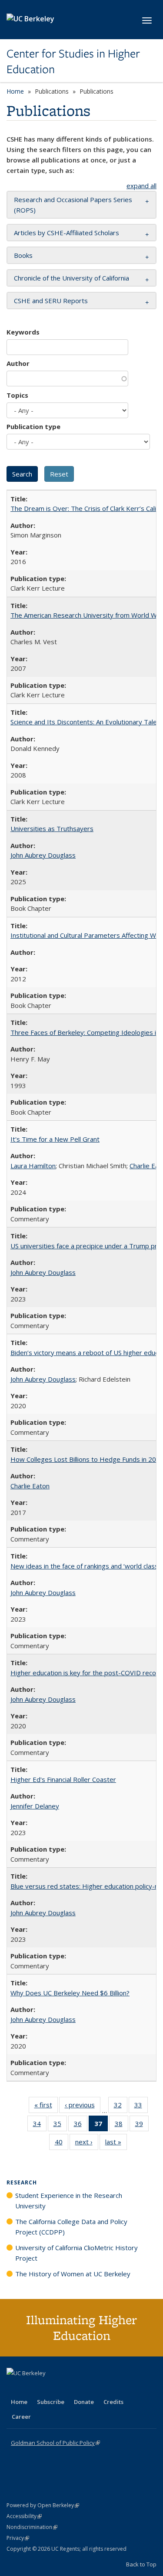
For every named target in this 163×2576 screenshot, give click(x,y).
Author (18, 363)
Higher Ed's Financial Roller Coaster (63, 1779)
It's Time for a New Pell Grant (55, 1139)
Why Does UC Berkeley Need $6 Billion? (70, 1993)
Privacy (18, 2538)
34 (40, 2125)
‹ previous (83, 2107)
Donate (84, 2402)
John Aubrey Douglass (43, 855)
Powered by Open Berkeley (43, 2505)
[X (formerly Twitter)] (14, 2388)
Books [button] (23, 255)
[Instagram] (65, 2388)
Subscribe (51, 2402)
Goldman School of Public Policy (55, 2443)
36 (81, 2125)
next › (87, 2144)
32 (121, 2107)
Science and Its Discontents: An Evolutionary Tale (84, 722)
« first (46, 2107)
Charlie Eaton (30, 1486)
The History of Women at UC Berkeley (73, 2274)
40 (62, 2144)
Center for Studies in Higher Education (73, 62)
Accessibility (24, 2516)
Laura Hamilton (33, 1166)
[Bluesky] (82, 2388)
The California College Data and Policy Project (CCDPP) (71, 2227)
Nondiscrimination (32, 2527)
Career (21, 2417)
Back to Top (141, 2564)
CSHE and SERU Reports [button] (51, 301)
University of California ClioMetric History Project (77, 2253)
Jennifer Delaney (35, 1806)
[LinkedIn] (31, 2388)
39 (142, 2125)
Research (22, 2182)
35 (60, 2125)
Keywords (23, 332)
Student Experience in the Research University (69, 2201)
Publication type (33, 426)
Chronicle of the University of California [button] (72, 278)
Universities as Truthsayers (52, 828)
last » (116, 2144)
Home (15, 91)
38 (121, 2125)
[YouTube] (48, 2388)
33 (141, 2107)
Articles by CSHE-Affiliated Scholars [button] (67, 233)
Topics (17, 395)
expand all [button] (141, 186)
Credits (113, 2402)
